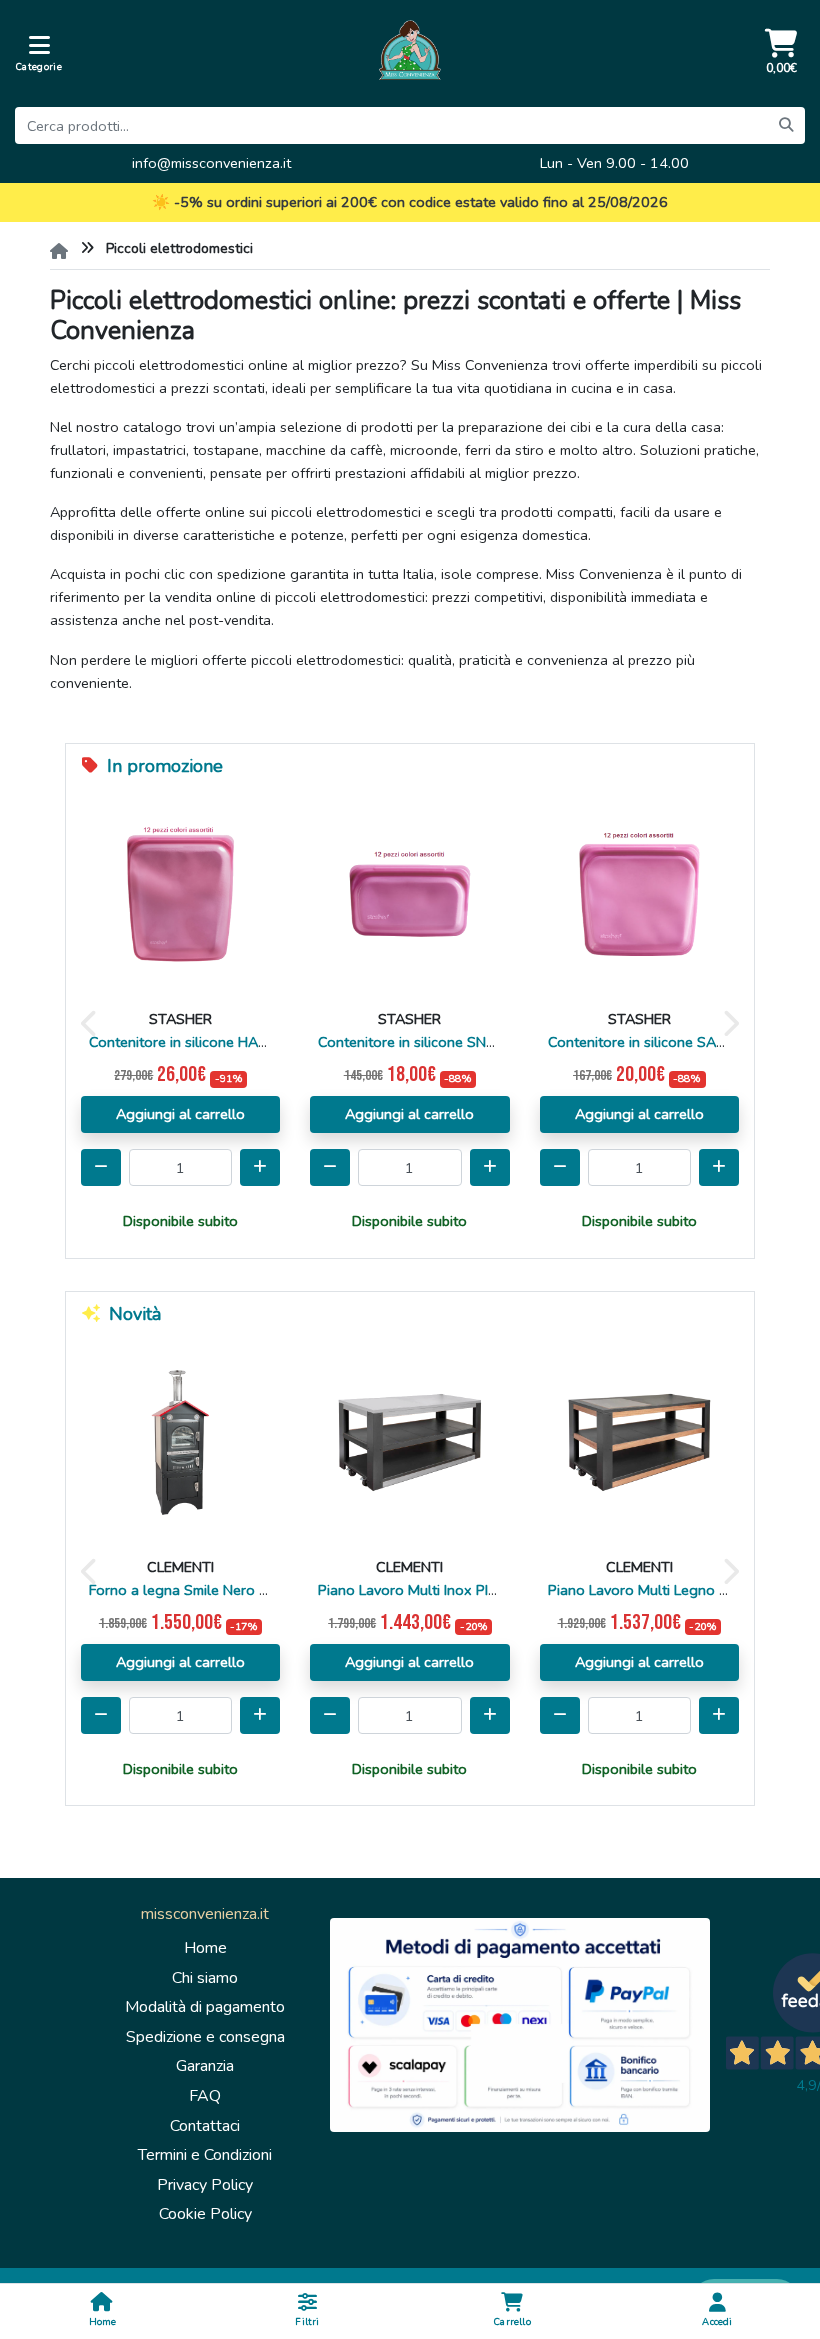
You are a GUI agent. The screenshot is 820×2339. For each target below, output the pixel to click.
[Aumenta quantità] (260, 1167)
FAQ (205, 2096)
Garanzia (205, 2066)
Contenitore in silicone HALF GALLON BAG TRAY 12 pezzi (275, 1042)
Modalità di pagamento (205, 2007)
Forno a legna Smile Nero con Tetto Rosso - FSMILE (258, 1590)
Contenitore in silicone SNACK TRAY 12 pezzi (466, 1042)
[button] (90, 1022)
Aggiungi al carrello (180, 1114)
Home (205, 1948)
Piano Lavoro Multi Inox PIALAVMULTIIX (446, 1590)
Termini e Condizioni (205, 2155)
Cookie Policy (205, 2214)
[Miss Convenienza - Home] (410, 53)
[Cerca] (786, 125)
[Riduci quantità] (330, 1167)
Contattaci (205, 2126)
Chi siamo (205, 1978)
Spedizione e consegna (205, 2037)
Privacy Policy (205, 2185)
